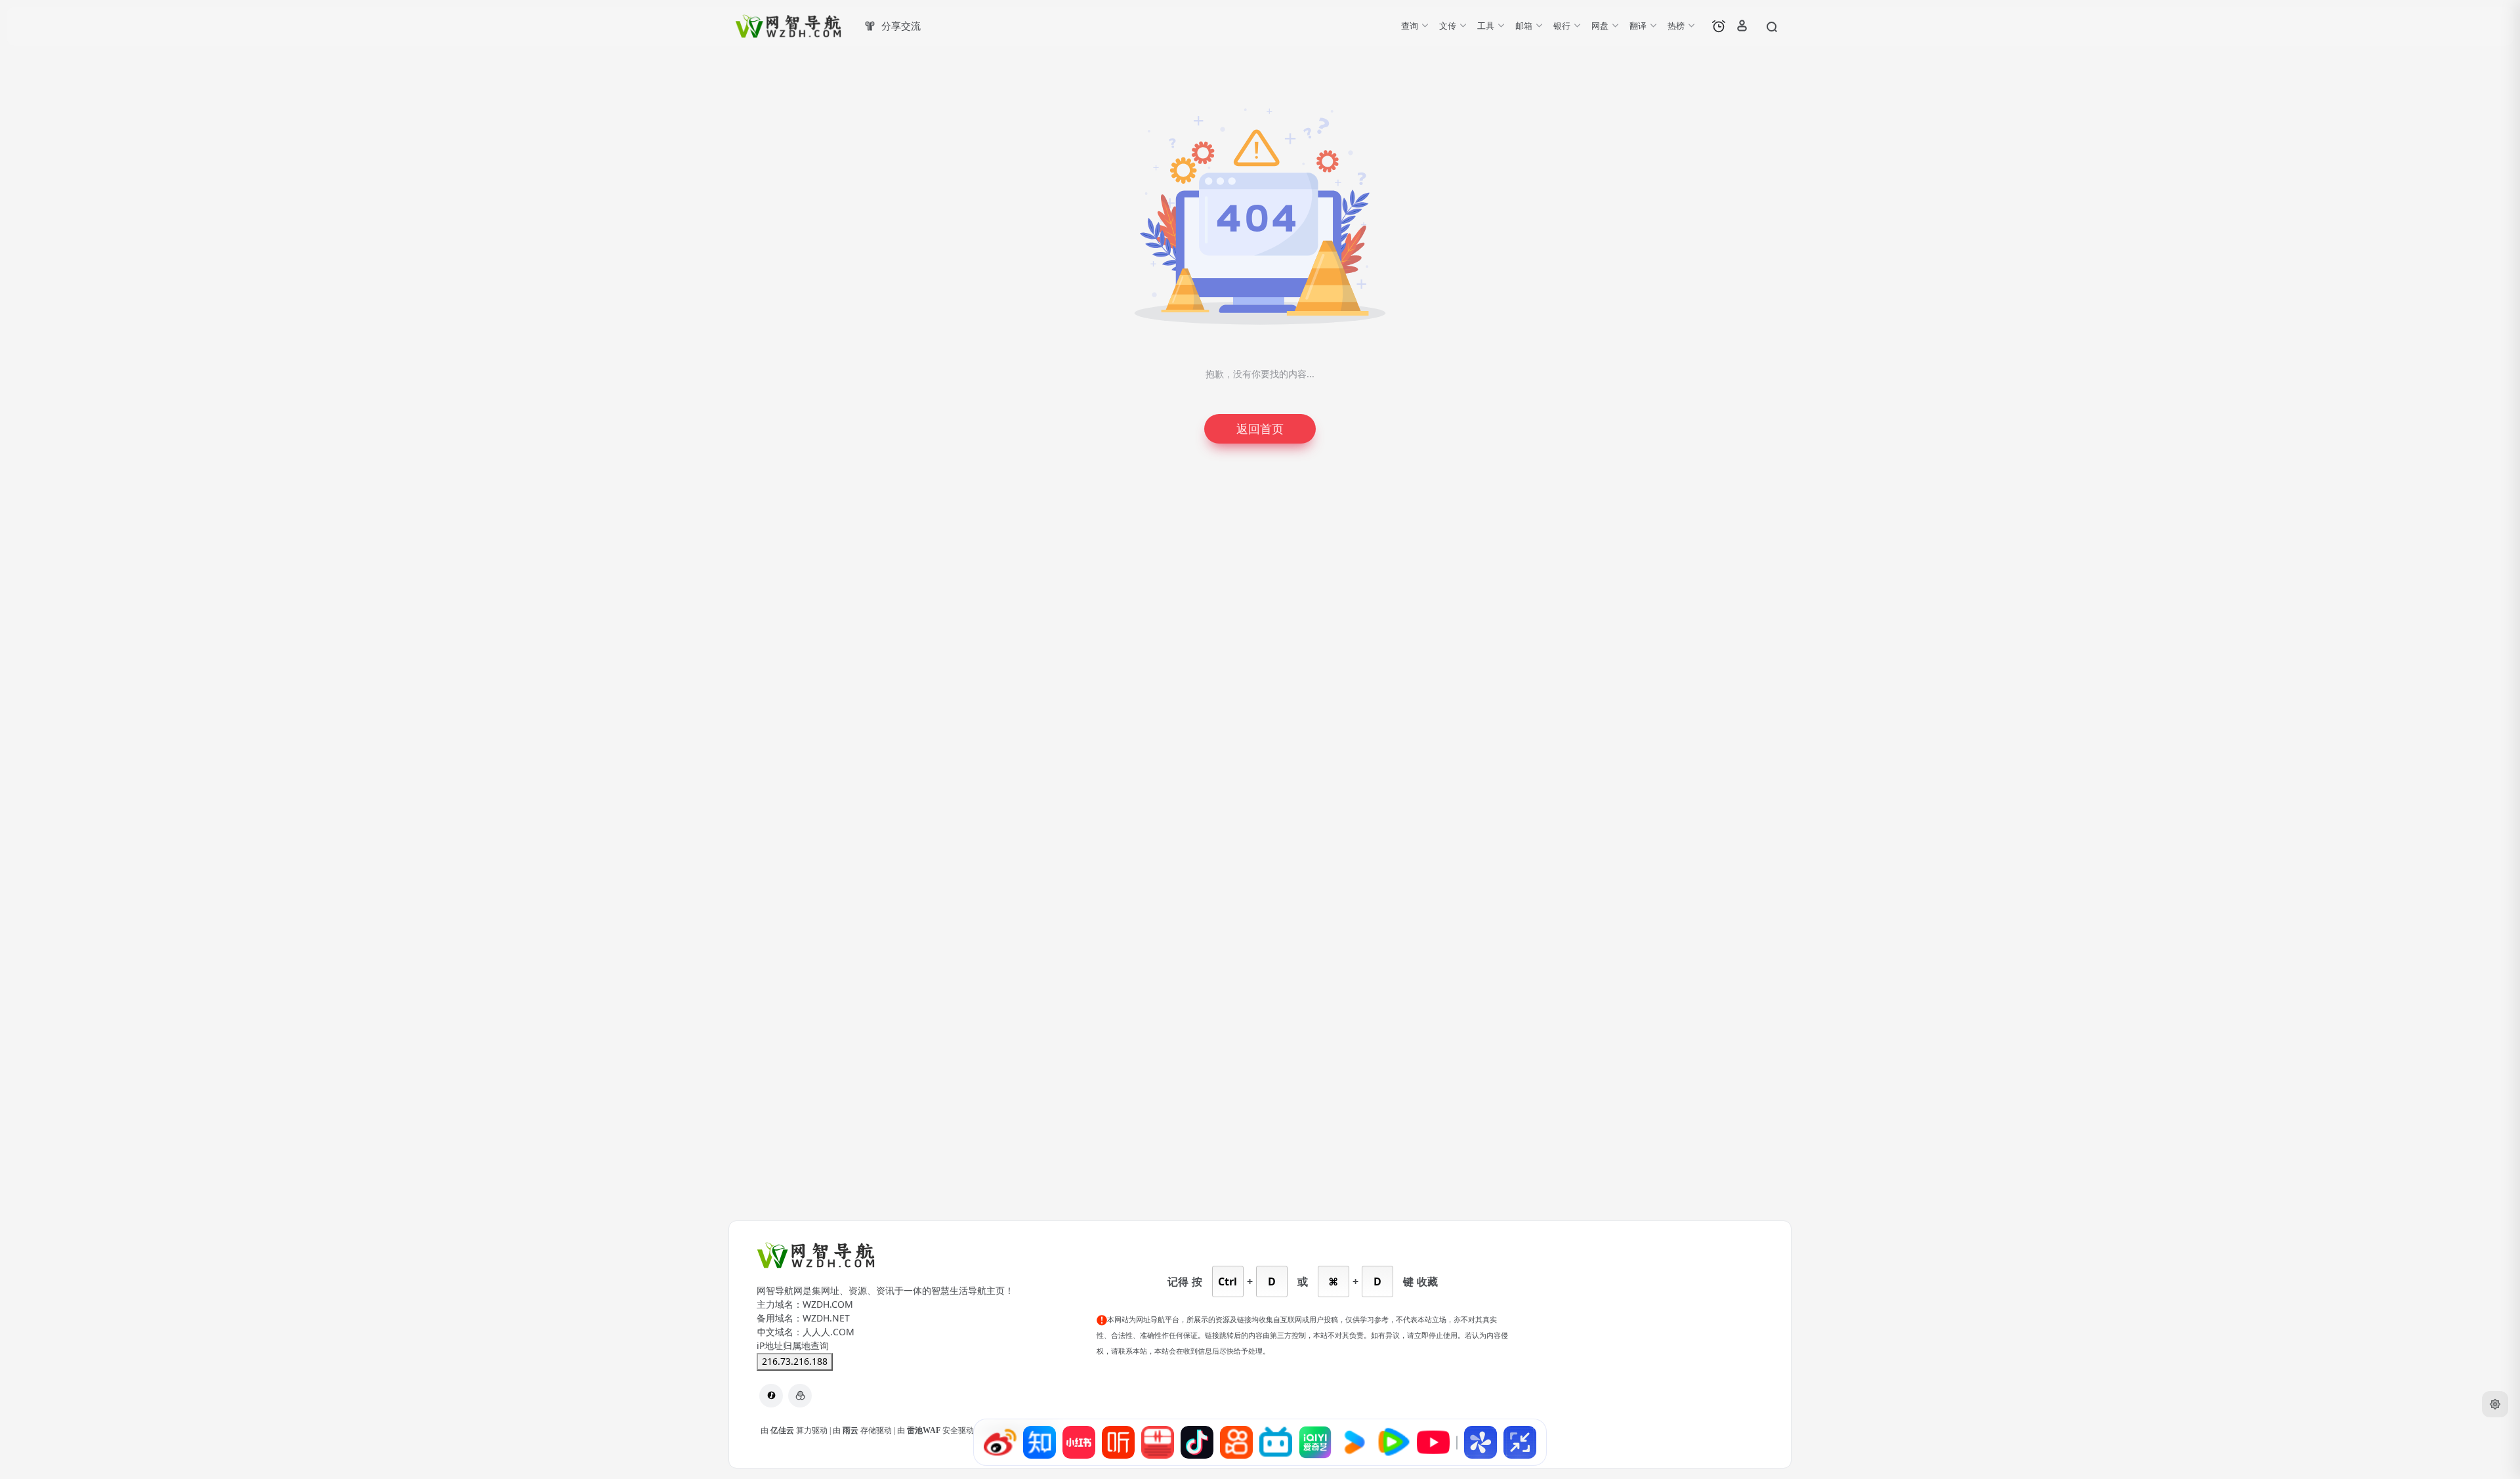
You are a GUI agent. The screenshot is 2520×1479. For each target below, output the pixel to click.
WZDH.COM (828, 1304)
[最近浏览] (1719, 26)
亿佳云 (783, 1430)
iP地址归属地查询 (793, 1346)
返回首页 (1260, 429)
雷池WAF (925, 1430)
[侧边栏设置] (2495, 1404)
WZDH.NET (826, 1318)
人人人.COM (829, 1332)
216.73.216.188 (795, 1362)
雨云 (851, 1430)
